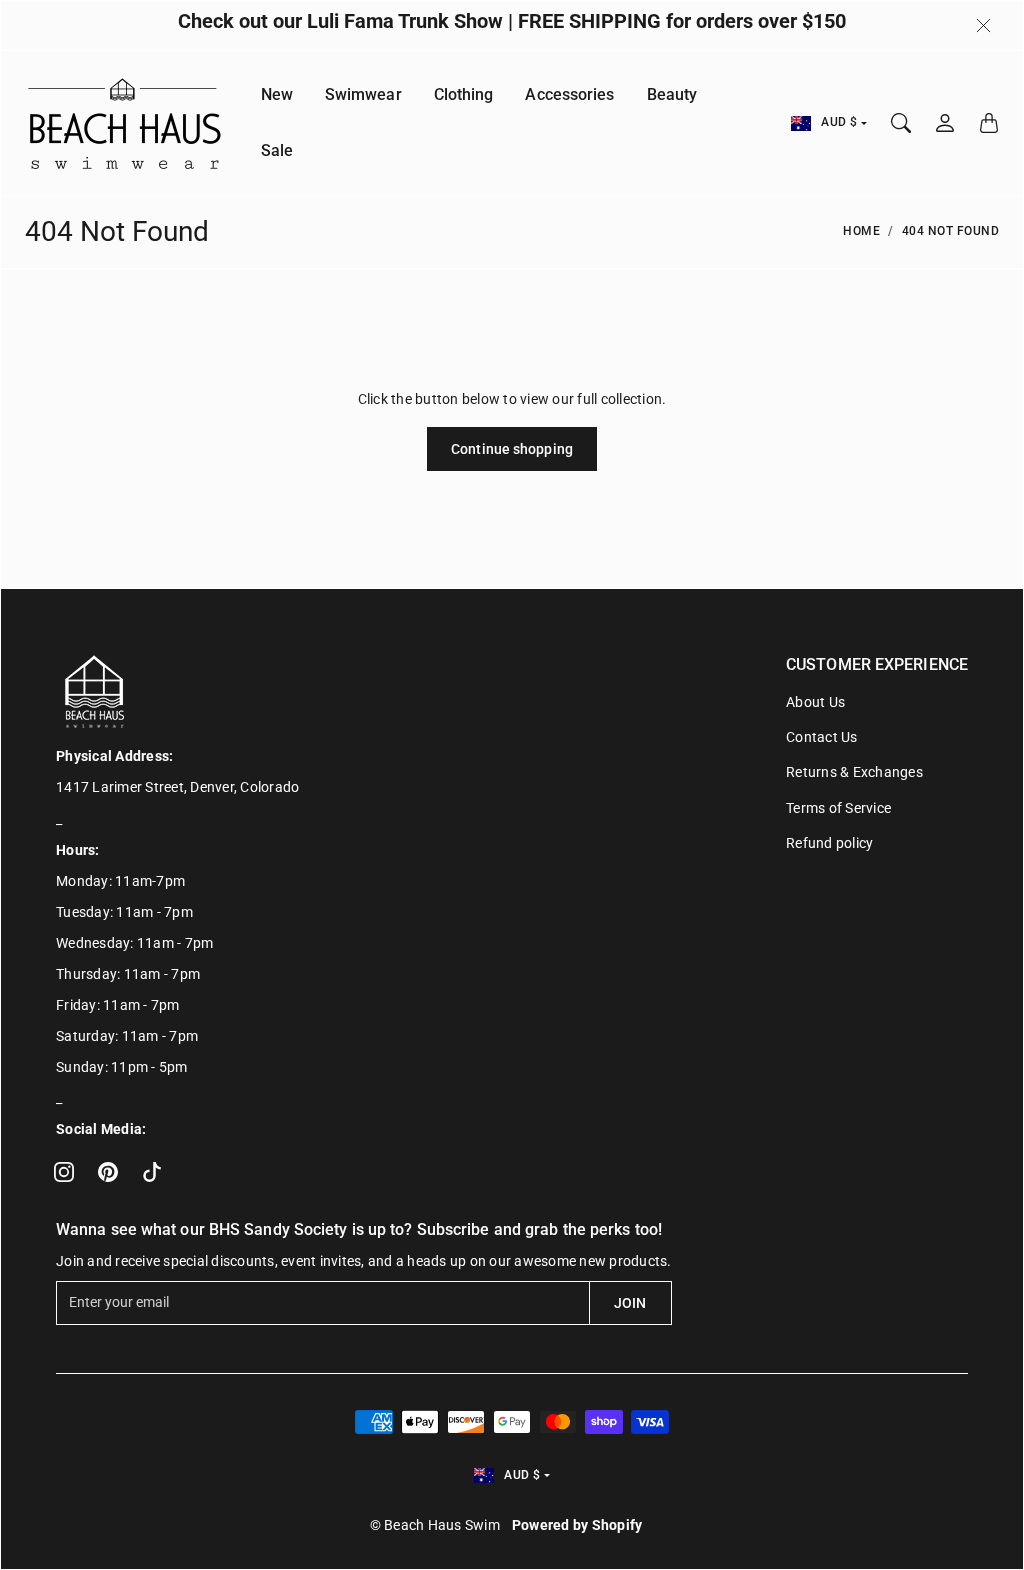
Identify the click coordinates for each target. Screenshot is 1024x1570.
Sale (277, 150)
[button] (64, 1172)
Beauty (672, 94)
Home (861, 231)
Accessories (569, 94)
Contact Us (822, 737)
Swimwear (363, 94)
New (277, 94)
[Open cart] (989, 123)
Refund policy (829, 843)
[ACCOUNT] (945, 123)
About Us (815, 702)
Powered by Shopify (577, 1525)
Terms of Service (838, 808)
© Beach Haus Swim (435, 1525)
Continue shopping (512, 449)
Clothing (464, 94)
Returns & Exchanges (854, 772)
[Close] (983, 26)
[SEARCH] (901, 123)
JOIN (630, 1303)
